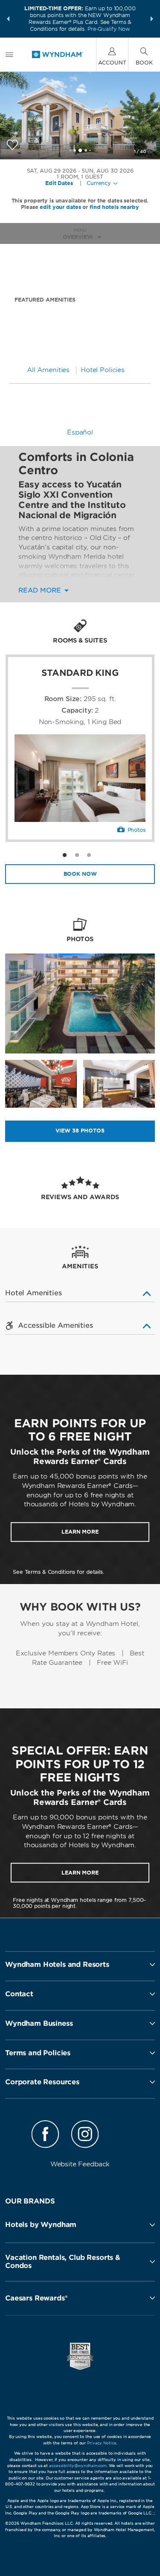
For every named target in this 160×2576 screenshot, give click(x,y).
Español (80, 432)
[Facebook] (45, 2136)
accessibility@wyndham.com (78, 2466)
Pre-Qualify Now (109, 29)
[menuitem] (9, 54)
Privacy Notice (102, 2443)
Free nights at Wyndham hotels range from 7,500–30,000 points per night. (80, 1903)
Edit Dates (59, 183)
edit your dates (60, 207)
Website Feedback (80, 2164)
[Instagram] (85, 2136)
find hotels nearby (114, 207)
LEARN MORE (80, 1532)
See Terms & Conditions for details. (58, 1572)
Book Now (80, 874)
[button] (8, 19)
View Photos (80, 1131)
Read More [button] (41, 591)
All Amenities (48, 370)
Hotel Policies (103, 370)
